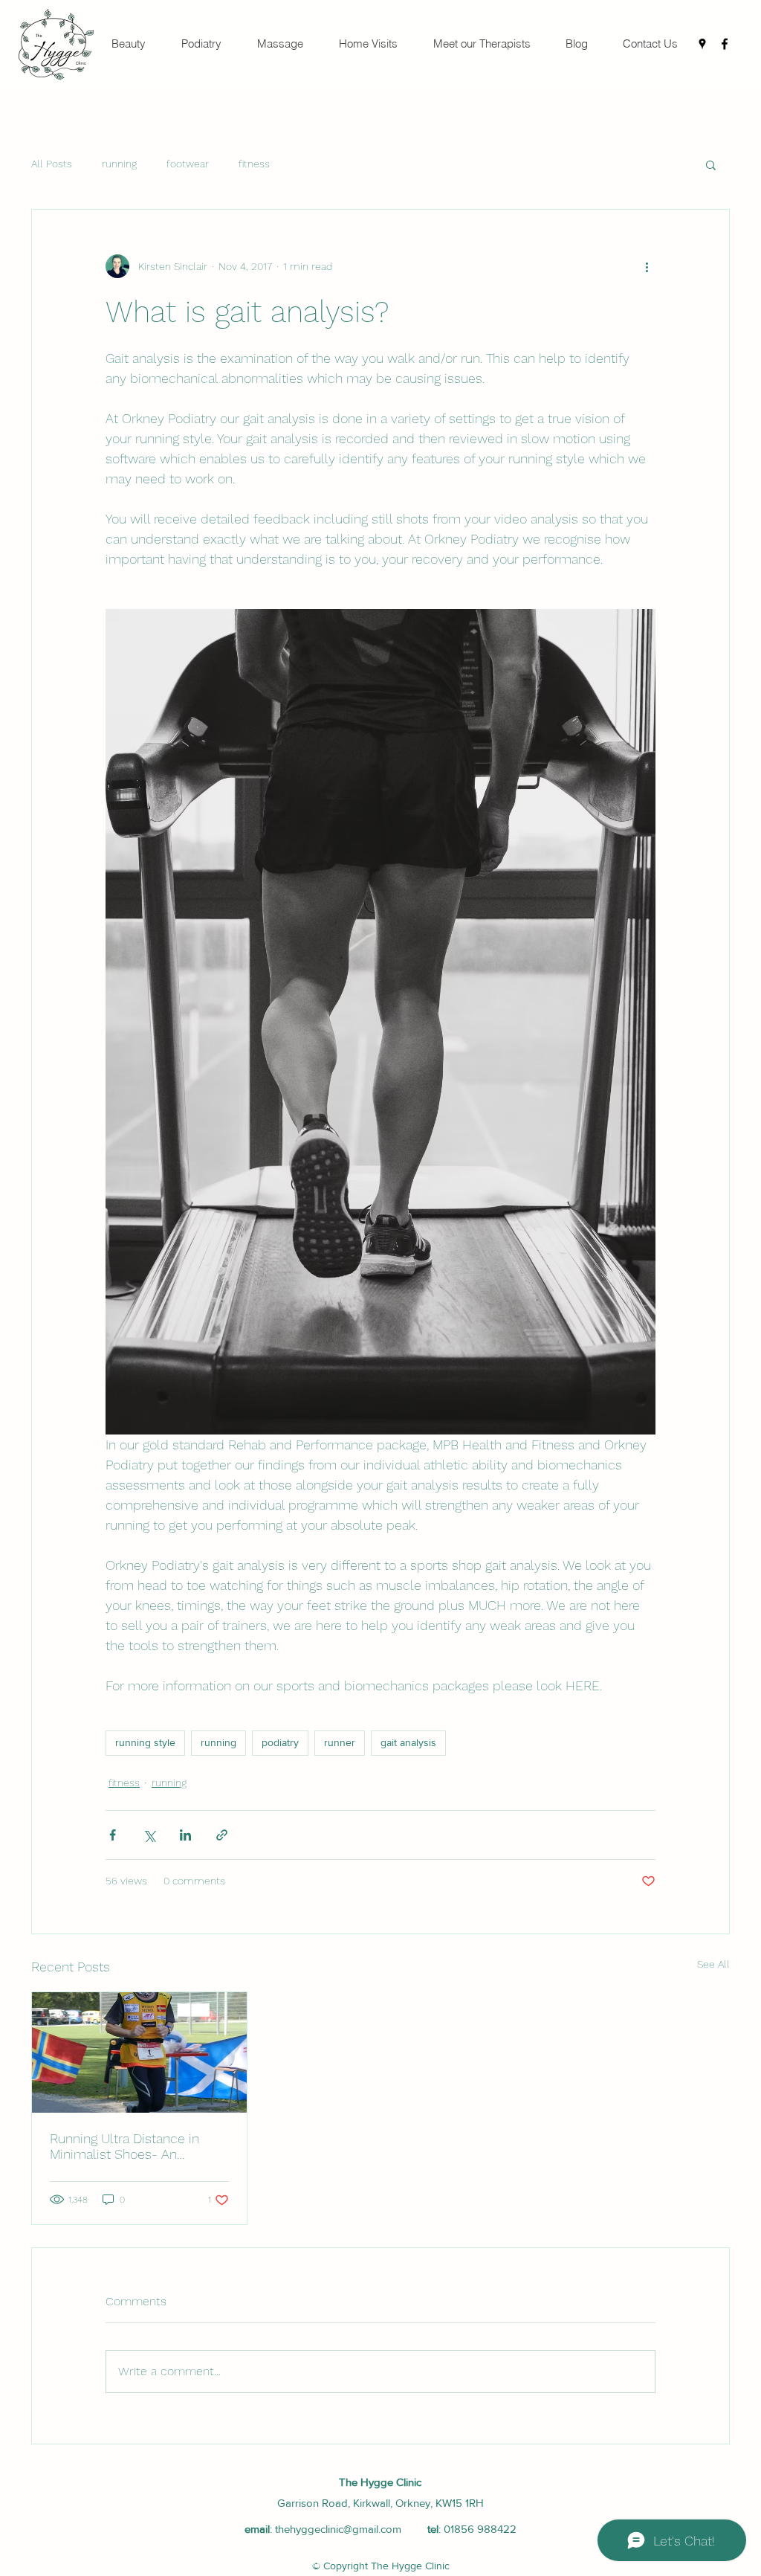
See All (713, 1964)
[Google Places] (702, 44)
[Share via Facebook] (113, 1835)
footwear (188, 164)
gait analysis (408, 1742)
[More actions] (647, 266)
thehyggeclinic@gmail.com (338, 2529)
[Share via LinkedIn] (185, 1835)
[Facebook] (725, 44)
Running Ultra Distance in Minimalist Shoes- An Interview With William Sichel (137, 2146)
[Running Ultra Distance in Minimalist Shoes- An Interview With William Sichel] (139, 2052)
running (119, 164)
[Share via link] (222, 1835)
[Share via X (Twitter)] (149, 1835)
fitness (254, 164)
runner (340, 1742)
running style (145, 1742)
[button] (711, 164)
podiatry (280, 1742)
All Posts (52, 164)
